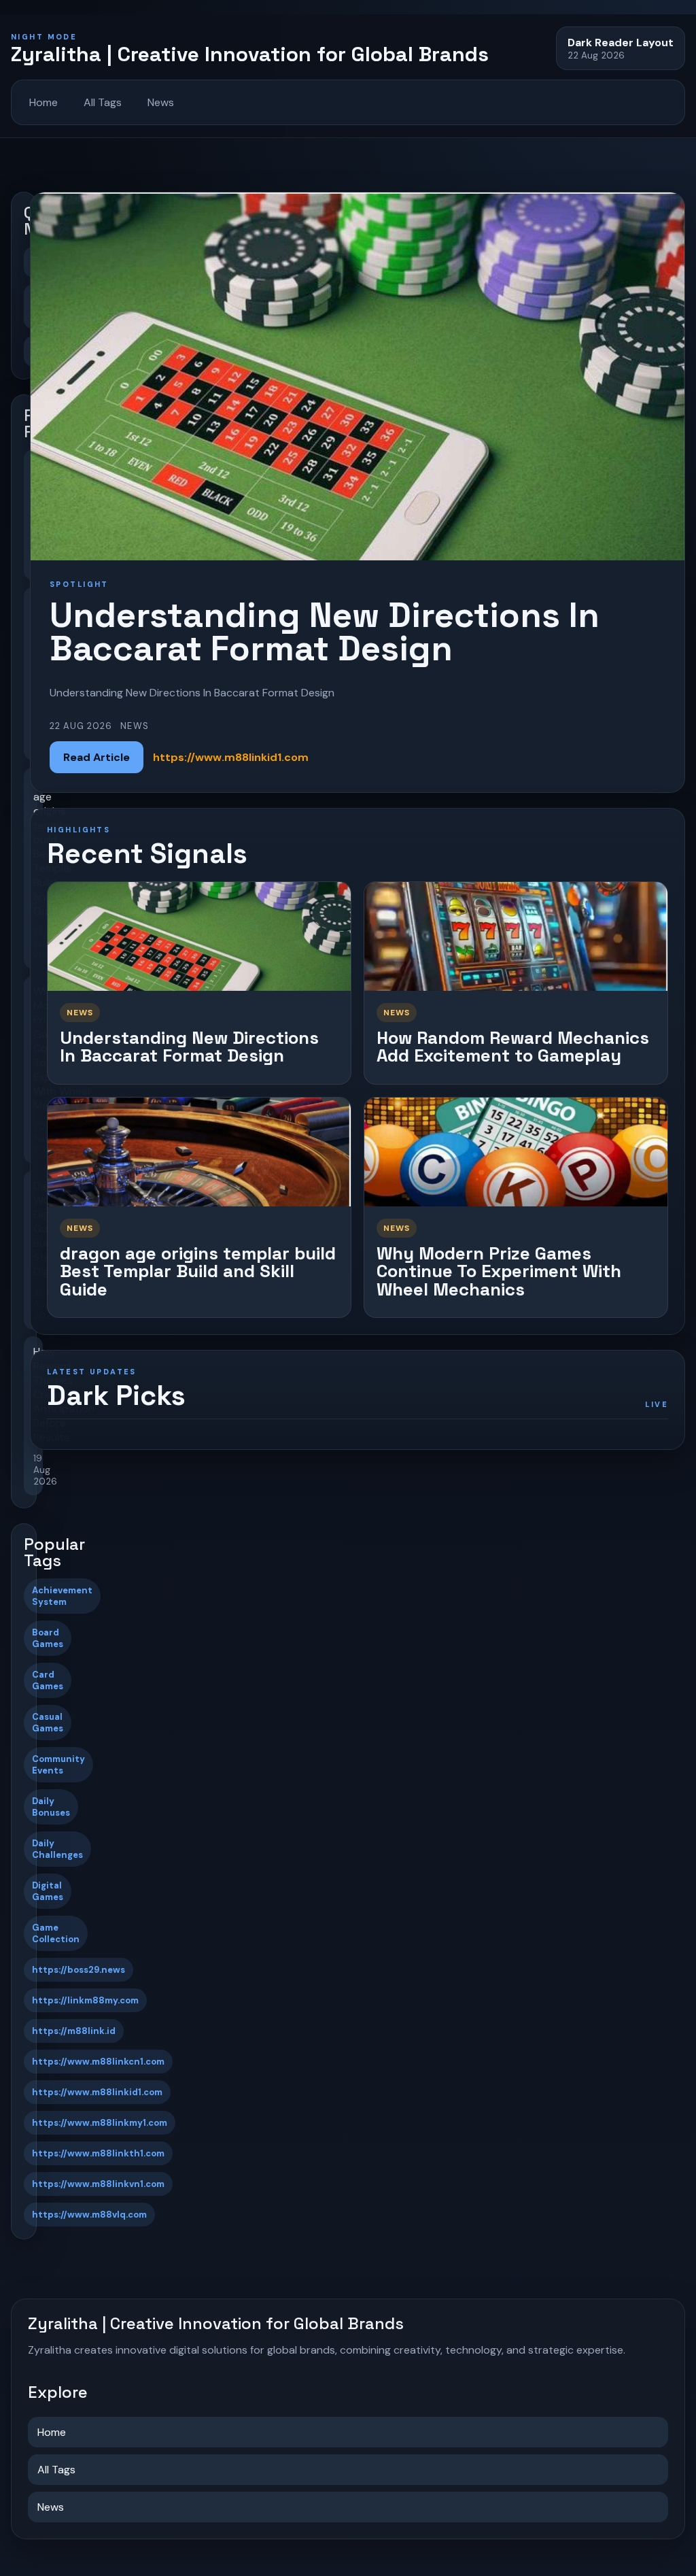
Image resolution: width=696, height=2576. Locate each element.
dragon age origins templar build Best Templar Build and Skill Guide (198, 1271)
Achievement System (62, 1596)
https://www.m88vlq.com (89, 2215)
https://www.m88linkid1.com (97, 2092)
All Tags (103, 102)
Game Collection (56, 1933)
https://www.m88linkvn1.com (98, 2184)
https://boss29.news (79, 1970)
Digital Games (48, 1891)
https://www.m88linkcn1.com (98, 2062)
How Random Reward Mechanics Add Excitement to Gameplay (513, 1047)
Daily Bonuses (51, 1807)
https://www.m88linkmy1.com (100, 2123)
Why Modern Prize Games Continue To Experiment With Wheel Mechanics (499, 1271)
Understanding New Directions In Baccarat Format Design (189, 1047)
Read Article (97, 757)
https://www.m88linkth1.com (98, 2153)
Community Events (58, 1765)
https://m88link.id (74, 2031)
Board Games (48, 1638)
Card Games (48, 1680)
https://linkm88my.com (85, 2000)
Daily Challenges (57, 1849)
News (161, 102)
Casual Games (48, 1723)
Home (43, 102)
